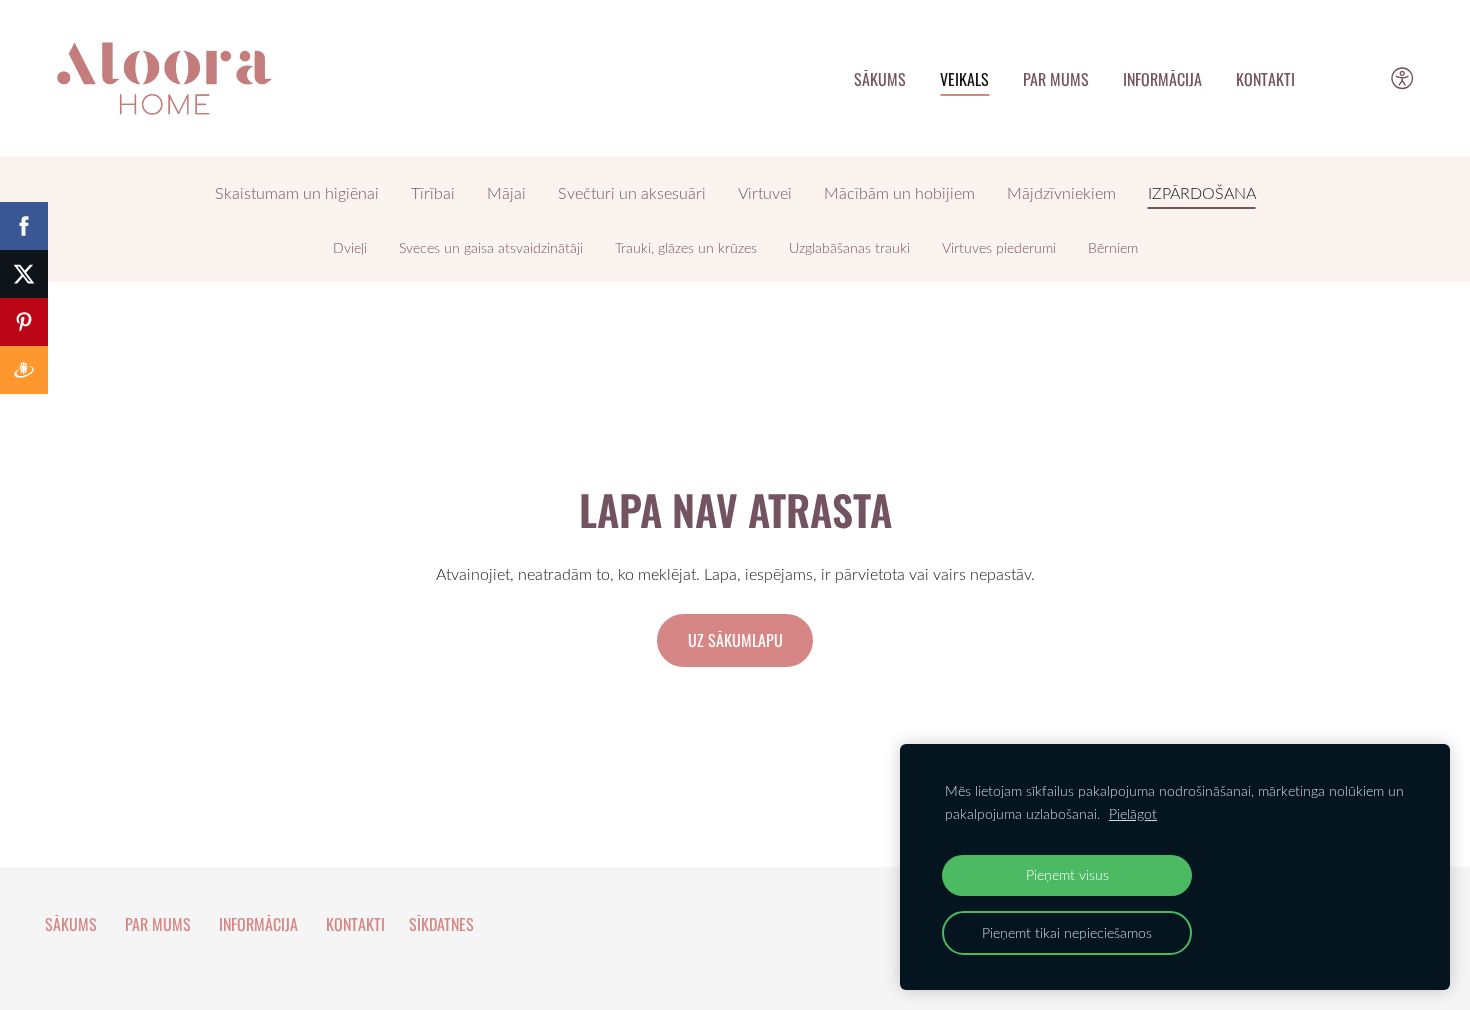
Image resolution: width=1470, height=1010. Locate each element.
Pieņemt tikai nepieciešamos (1067, 932)
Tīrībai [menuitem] (433, 193)
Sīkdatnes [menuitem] (441, 924)
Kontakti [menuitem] (1265, 79)
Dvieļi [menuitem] (350, 248)
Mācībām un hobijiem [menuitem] (899, 193)
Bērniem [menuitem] (1113, 248)
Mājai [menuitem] (506, 193)
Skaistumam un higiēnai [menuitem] (297, 193)
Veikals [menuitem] (964, 79)
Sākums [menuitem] (880, 79)
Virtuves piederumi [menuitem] (999, 248)
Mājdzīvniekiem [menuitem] (1061, 193)
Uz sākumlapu (735, 640)
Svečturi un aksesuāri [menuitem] (632, 193)
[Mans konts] (1357, 78)
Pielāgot (1133, 813)
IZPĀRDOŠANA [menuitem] (1202, 193)
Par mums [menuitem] (1056, 79)
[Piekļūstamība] (1402, 78)
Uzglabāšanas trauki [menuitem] (849, 248)
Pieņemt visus (1067, 874)
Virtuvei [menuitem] (765, 193)
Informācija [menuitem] (1162, 79)
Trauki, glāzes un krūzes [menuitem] (686, 248)
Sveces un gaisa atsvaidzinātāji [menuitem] (491, 248)
